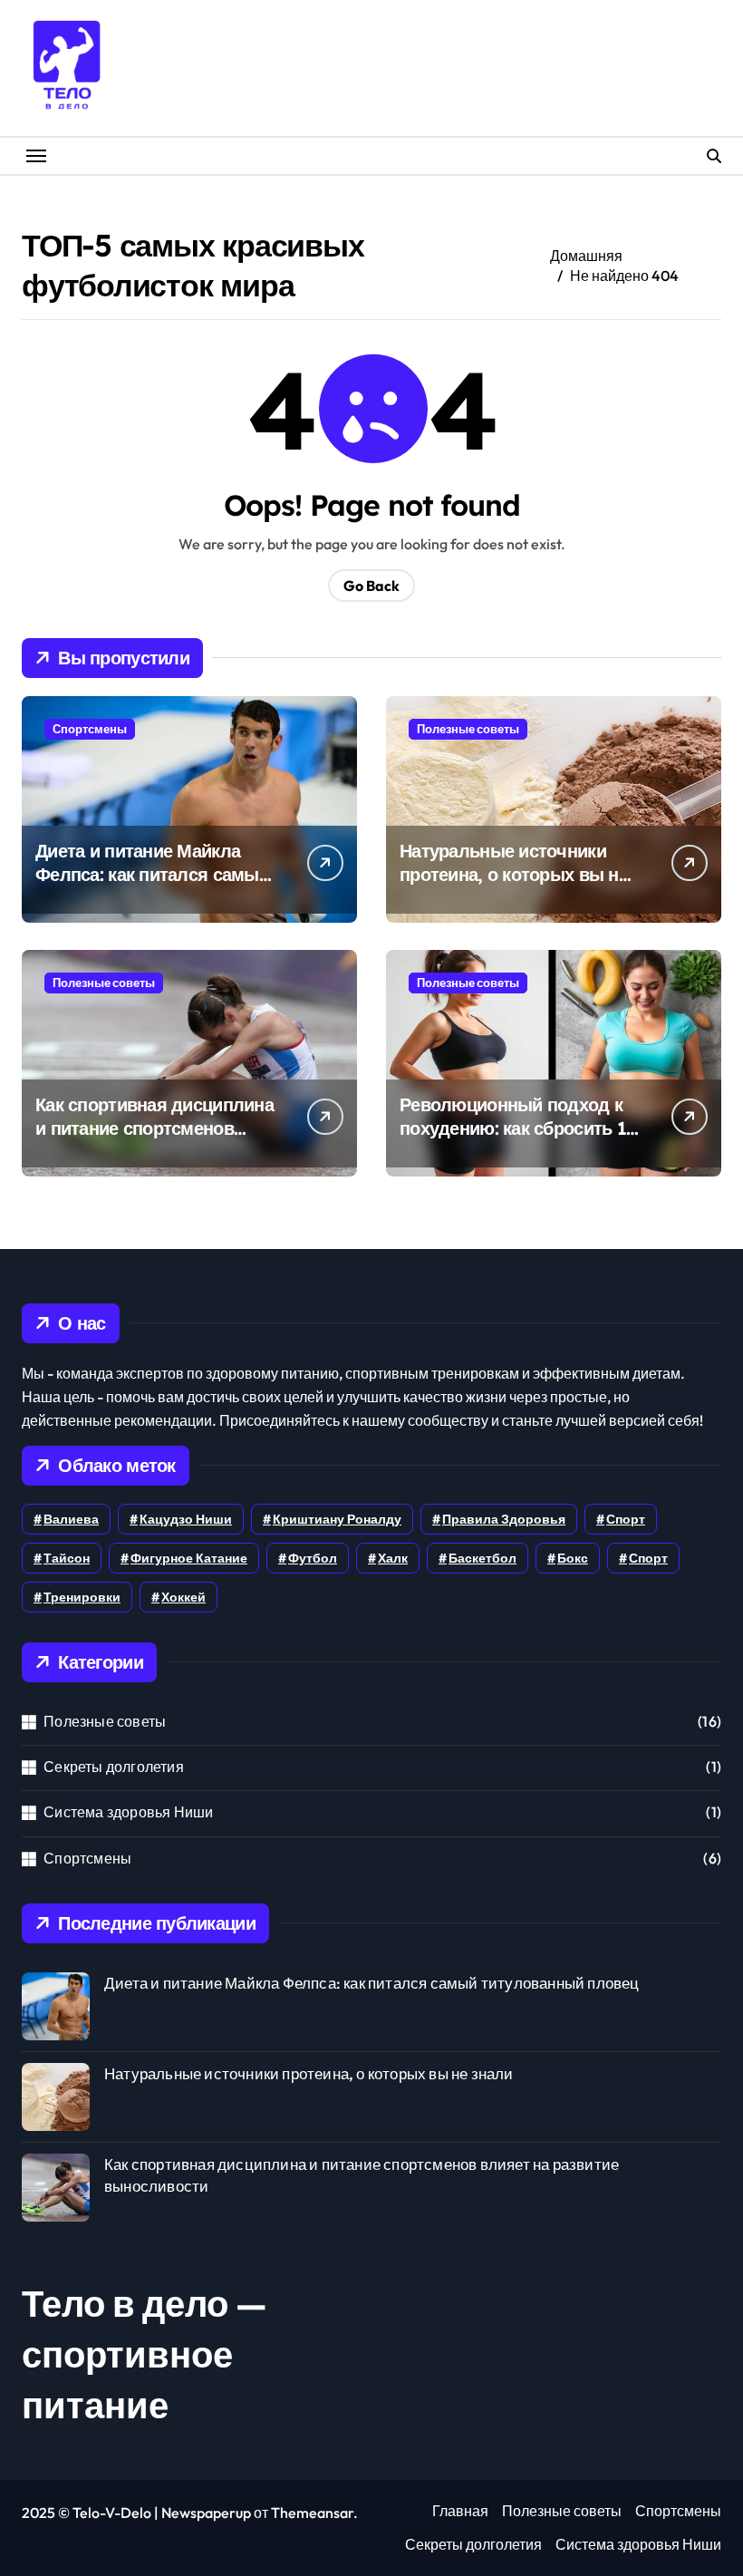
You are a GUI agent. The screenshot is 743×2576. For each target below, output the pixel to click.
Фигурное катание (189, 1558)
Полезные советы (468, 729)
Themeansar (312, 2513)
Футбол (313, 1558)
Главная (460, 2511)
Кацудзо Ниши (186, 1519)
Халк (393, 1558)
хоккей (183, 1597)
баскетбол (482, 1558)
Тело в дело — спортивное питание (145, 2354)
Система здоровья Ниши (128, 1812)
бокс (573, 1558)
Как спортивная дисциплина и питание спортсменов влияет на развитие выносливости (154, 1140)
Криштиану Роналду (337, 1519)
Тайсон (67, 1558)
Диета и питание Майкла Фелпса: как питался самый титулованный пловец (152, 874)
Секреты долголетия (114, 1767)
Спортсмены (90, 729)
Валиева (71, 1519)
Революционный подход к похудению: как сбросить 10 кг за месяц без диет (518, 1128)
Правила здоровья (504, 1519)
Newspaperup (206, 2513)
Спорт (626, 1519)
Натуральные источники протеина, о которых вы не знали (514, 874)
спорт (648, 1558)
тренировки (82, 1597)
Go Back (371, 586)
